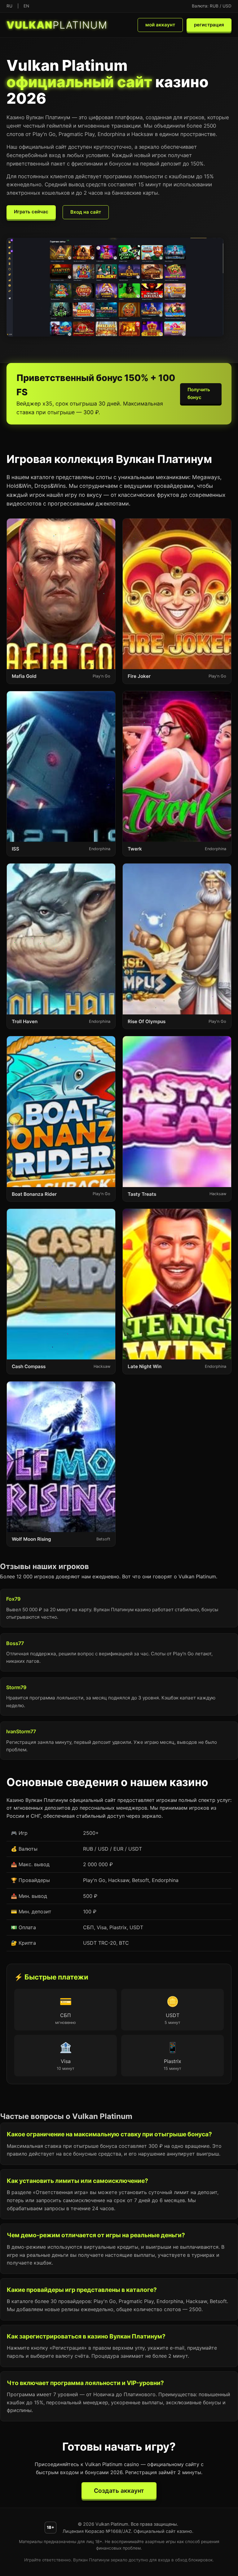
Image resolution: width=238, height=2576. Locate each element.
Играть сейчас (31, 212)
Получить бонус (199, 393)
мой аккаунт (160, 25)
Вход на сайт (86, 212)
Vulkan (57, 25)
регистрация (209, 25)
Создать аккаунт (119, 2491)
